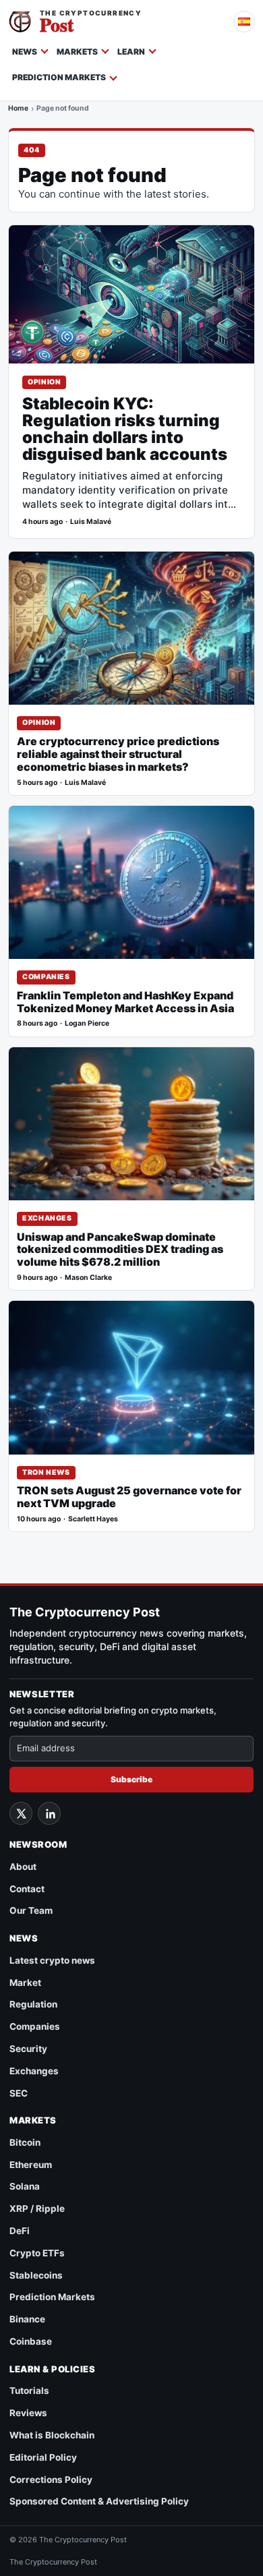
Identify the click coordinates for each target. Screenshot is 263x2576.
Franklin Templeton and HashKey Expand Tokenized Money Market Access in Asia (125, 1002)
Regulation (33, 2004)
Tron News (46, 1472)
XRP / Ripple (37, 2208)
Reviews (28, 2413)
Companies (46, 977)
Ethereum (31, 2165)
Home (18, 109)
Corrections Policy (51, 2480)
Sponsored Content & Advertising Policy (99, 2501)
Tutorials (29, 2391)
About (23, 1867)
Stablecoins (36, 2275)
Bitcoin (25, 2142)
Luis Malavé (91, 522)
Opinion (44, 382)
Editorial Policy (43, 2457)
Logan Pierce (87, 1023)
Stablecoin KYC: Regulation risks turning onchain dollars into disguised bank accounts (125, 430)
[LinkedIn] (49, 1813)
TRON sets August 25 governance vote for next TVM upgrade (129, 1497)
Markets (77, 52)
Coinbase (31, 2341)
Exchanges (47, 1218)
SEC (19, 2093)
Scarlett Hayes (93, 1519)
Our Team (31, 1910)
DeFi (20, 2231)
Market (25, 1983)
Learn (131, 52)
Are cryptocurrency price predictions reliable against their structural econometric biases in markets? (118, 754)
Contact (27, 1889)
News (25, 52)
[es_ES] (244, 22)
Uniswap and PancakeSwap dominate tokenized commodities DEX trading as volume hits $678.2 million (120, 1250)
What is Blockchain (52, 2435)
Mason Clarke (88, 1278)
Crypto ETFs (37, 2253)
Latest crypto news (52, 1960)
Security (28, 2049)
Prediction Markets (59, 77)
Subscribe (131, 1779)
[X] (21, 1813)
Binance (27, 2319)
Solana (25, 2186)
